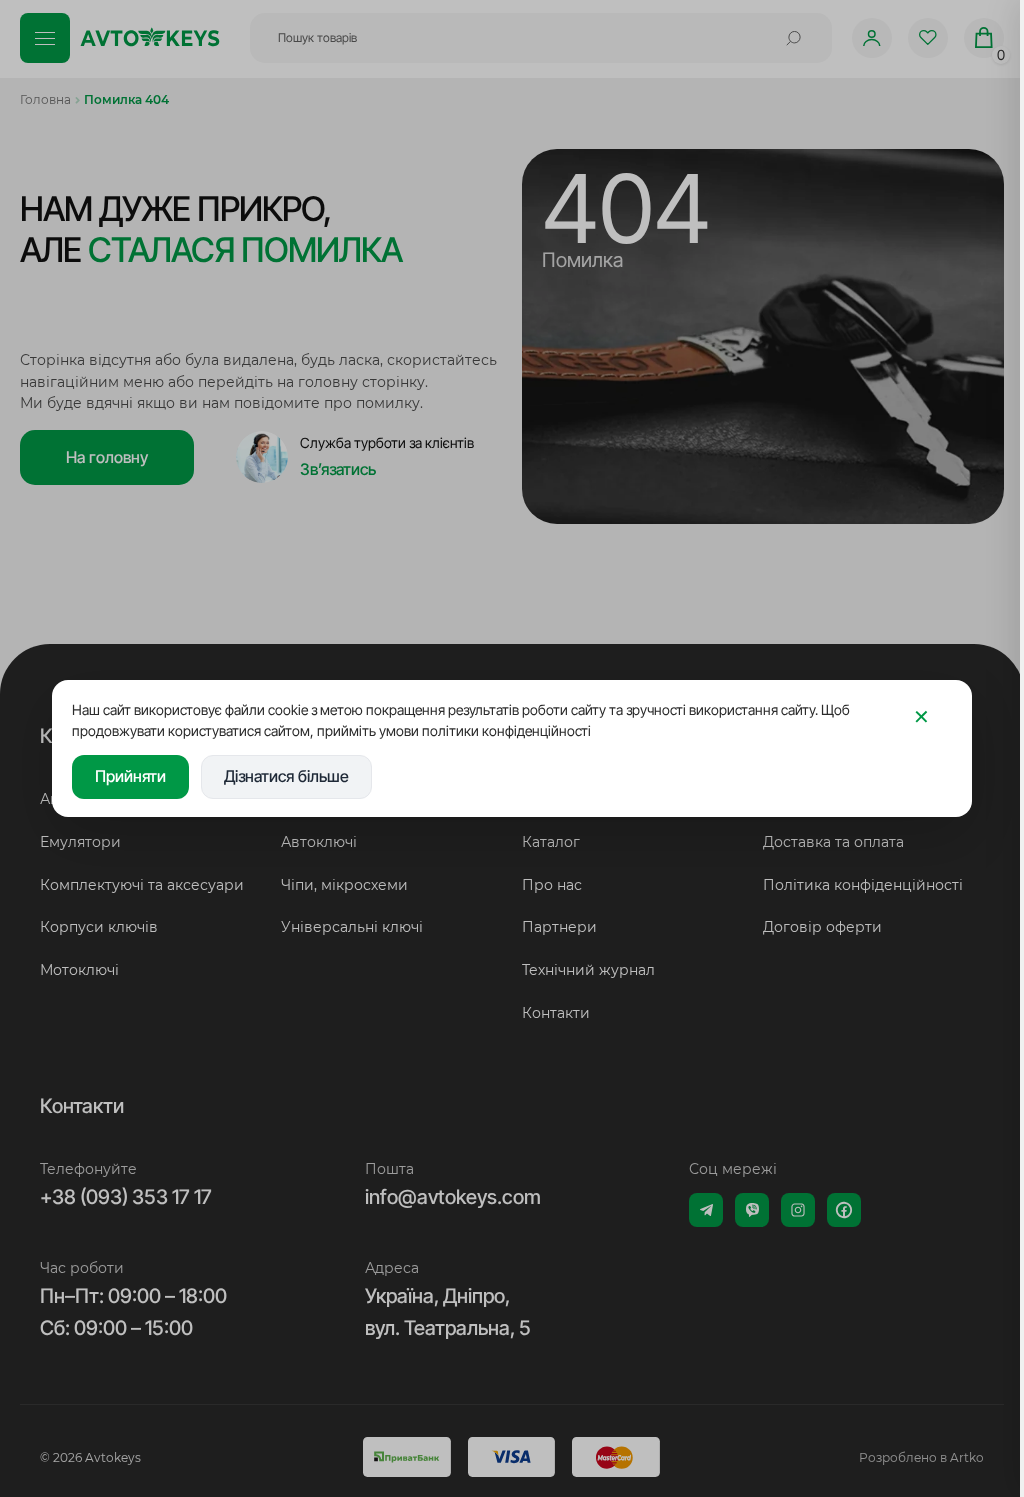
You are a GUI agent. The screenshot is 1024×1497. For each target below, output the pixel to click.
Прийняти (130, 776)
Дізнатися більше (286, 776)
